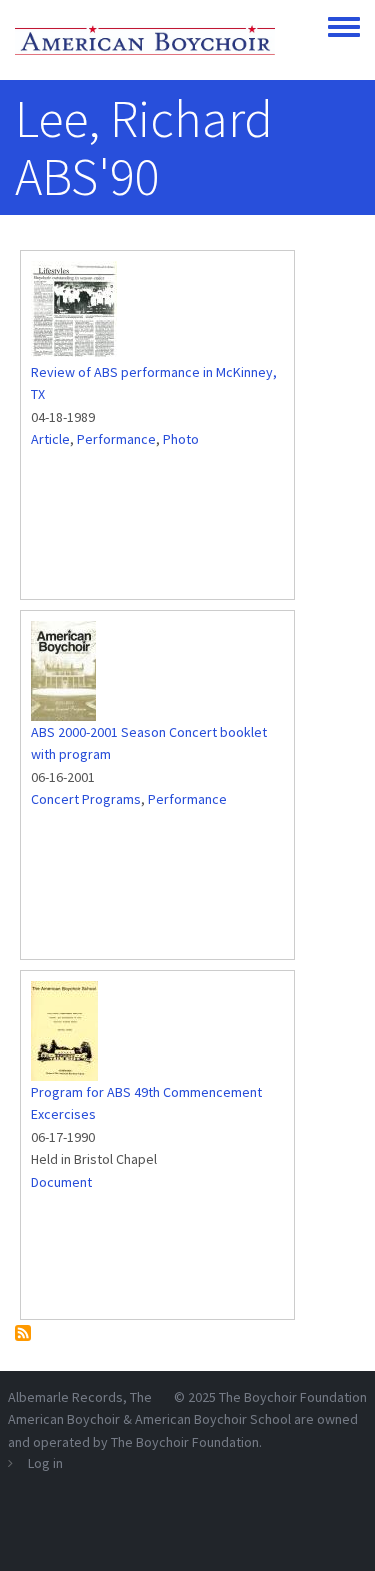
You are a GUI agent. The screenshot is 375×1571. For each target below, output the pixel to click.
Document (61, 1182)
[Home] (145, 40)
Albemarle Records (65, 1397)
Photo (181, 439)
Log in (45, 1463)
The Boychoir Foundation (293, 1397)
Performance (116, 439)
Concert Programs (86, 799)
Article (50, 439)
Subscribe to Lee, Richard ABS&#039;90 (23, 1333)
